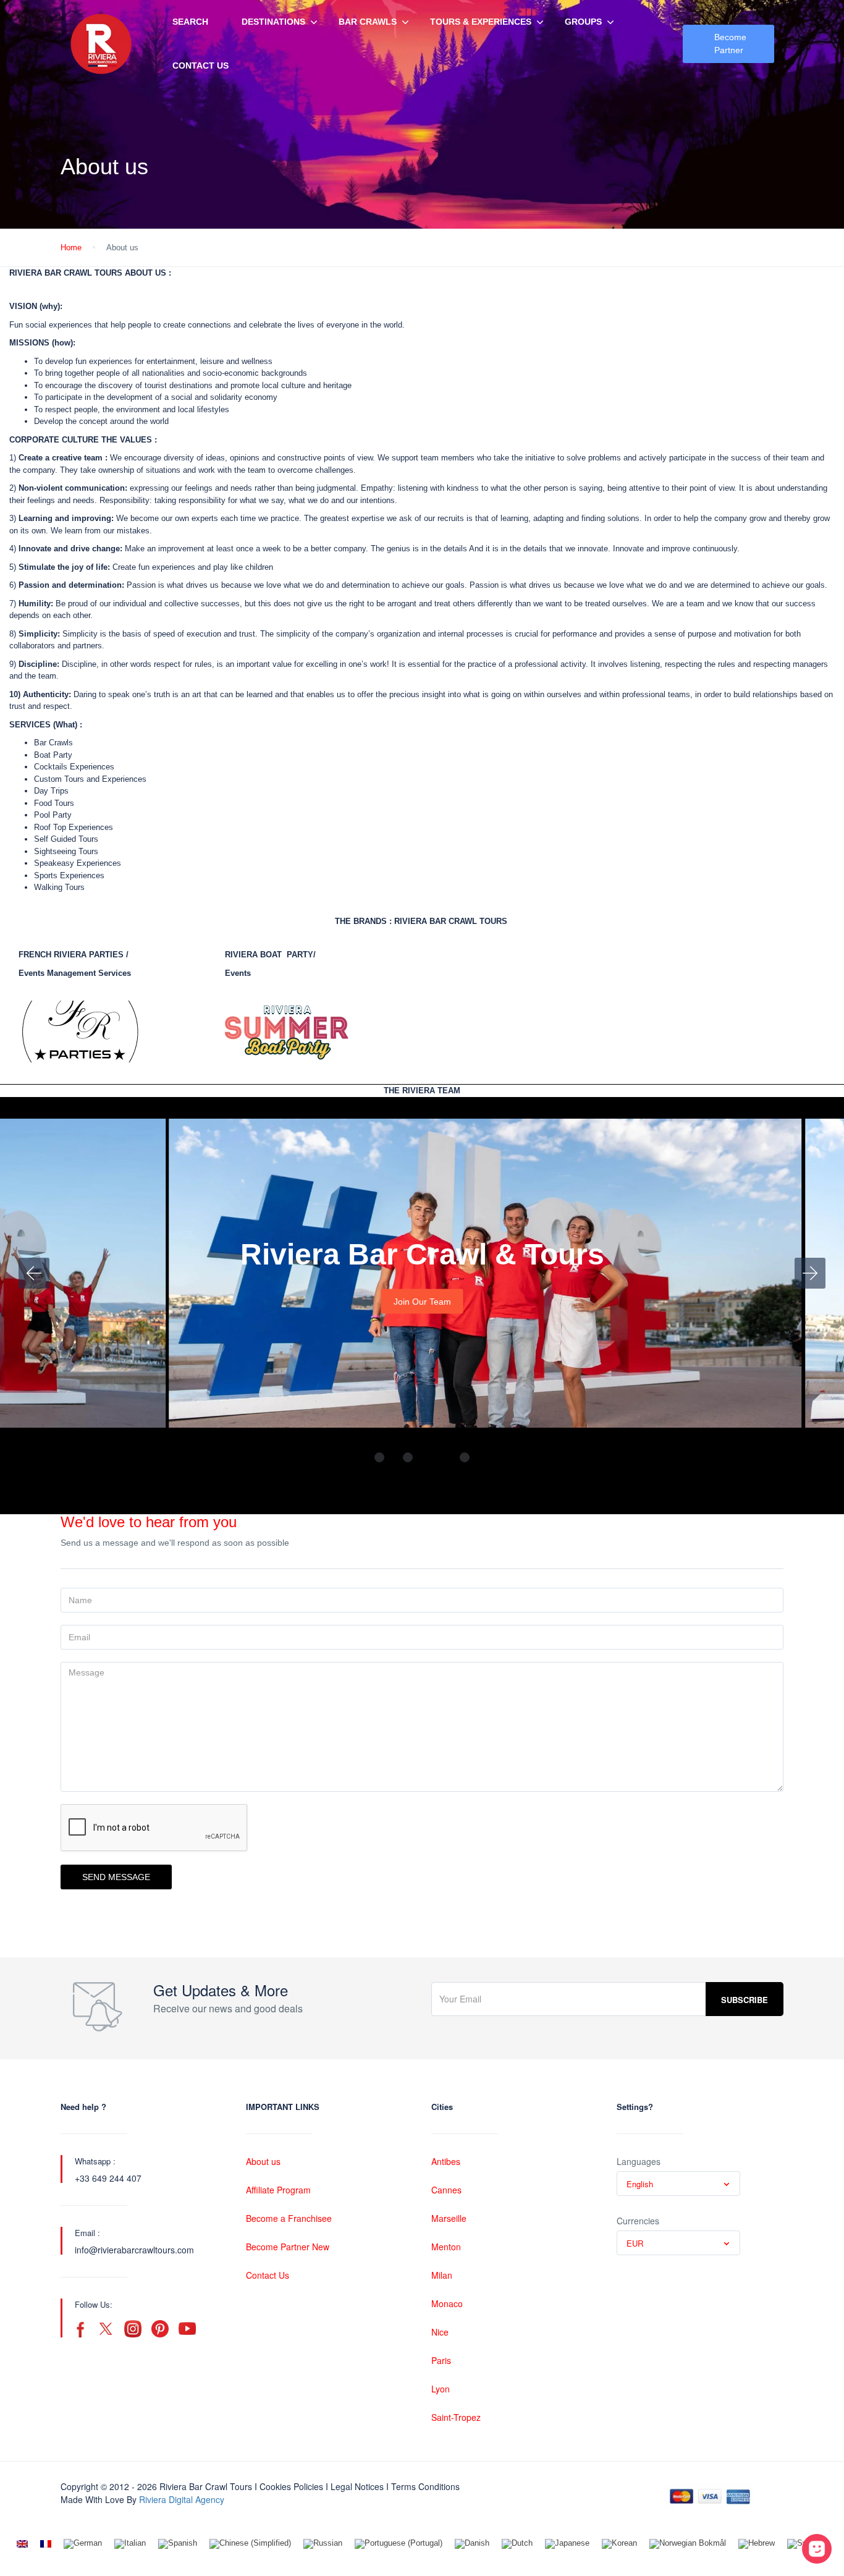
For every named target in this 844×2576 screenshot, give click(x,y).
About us (263, 2161)
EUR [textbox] (635, 2243)
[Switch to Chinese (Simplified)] (250, 2544)
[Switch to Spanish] (178, 2544)
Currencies (638, 2221)
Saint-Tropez (456, 2417)
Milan (442, 2275)
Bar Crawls (368, 22)
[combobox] (678, 2184)
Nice (440, 2332)
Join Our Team (422, 1302)
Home (71, 248)
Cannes (446, 2190)
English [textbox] (640, 2184)
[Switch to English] (22, 2544)
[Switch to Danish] (472, 2544)
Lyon (441, 2389)
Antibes (446, 2161)
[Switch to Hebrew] (757, 2544)
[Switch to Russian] (323, 2544)
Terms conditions (425, 2486)
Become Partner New (288, 2247)
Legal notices (357, 2486)
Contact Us (200, 66)
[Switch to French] (46, 2544)
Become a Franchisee (289, 2218)
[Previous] (34, 1273)
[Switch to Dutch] (517, 2544)
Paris (441, 2360)
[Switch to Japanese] (567, 2544)
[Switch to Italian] (130, 2544)
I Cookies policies (289, 2486)
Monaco (447, 2303)
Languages (639, 2161)
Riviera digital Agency (182, 2499)
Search (190, 22)
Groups (583, 22)
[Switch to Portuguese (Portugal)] (399, 2544)
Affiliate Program (278, 2190)
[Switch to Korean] (619, 2544)
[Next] (810, 1273)
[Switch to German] (83, 2544)
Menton (446, 2247)
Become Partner (730, 44)
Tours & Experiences (481, 22)
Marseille (449, 2218)
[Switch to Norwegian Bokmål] (688, 2544)
